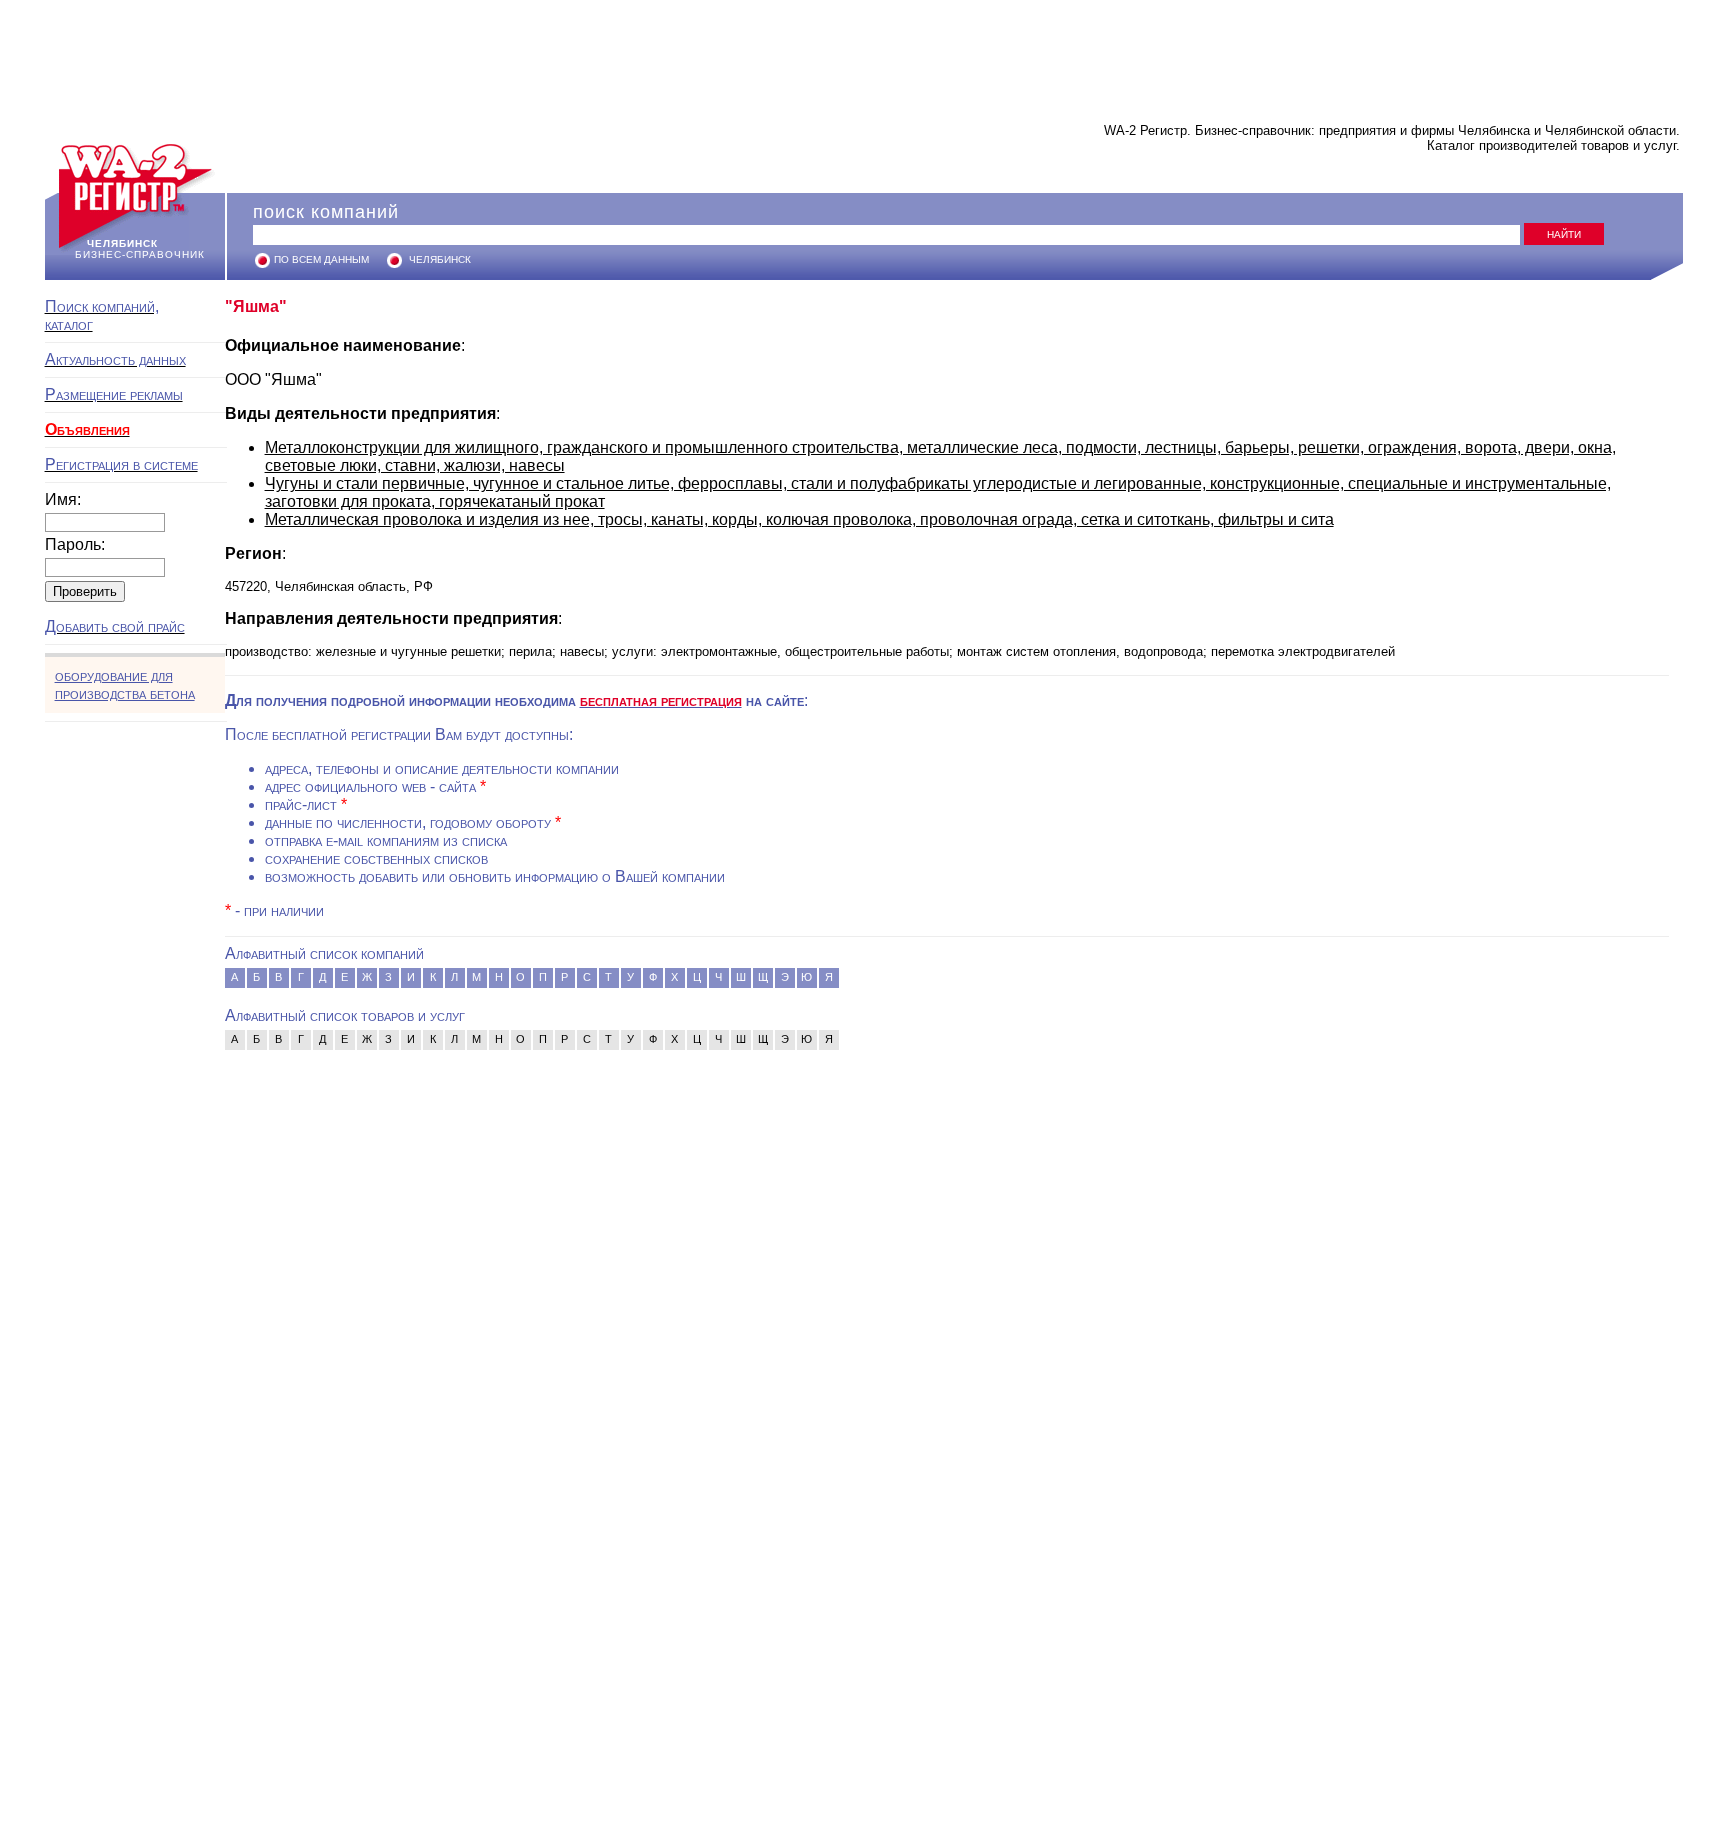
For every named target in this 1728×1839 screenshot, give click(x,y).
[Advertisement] (864, 55)
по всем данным (321, 259)
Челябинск (440, 259)
